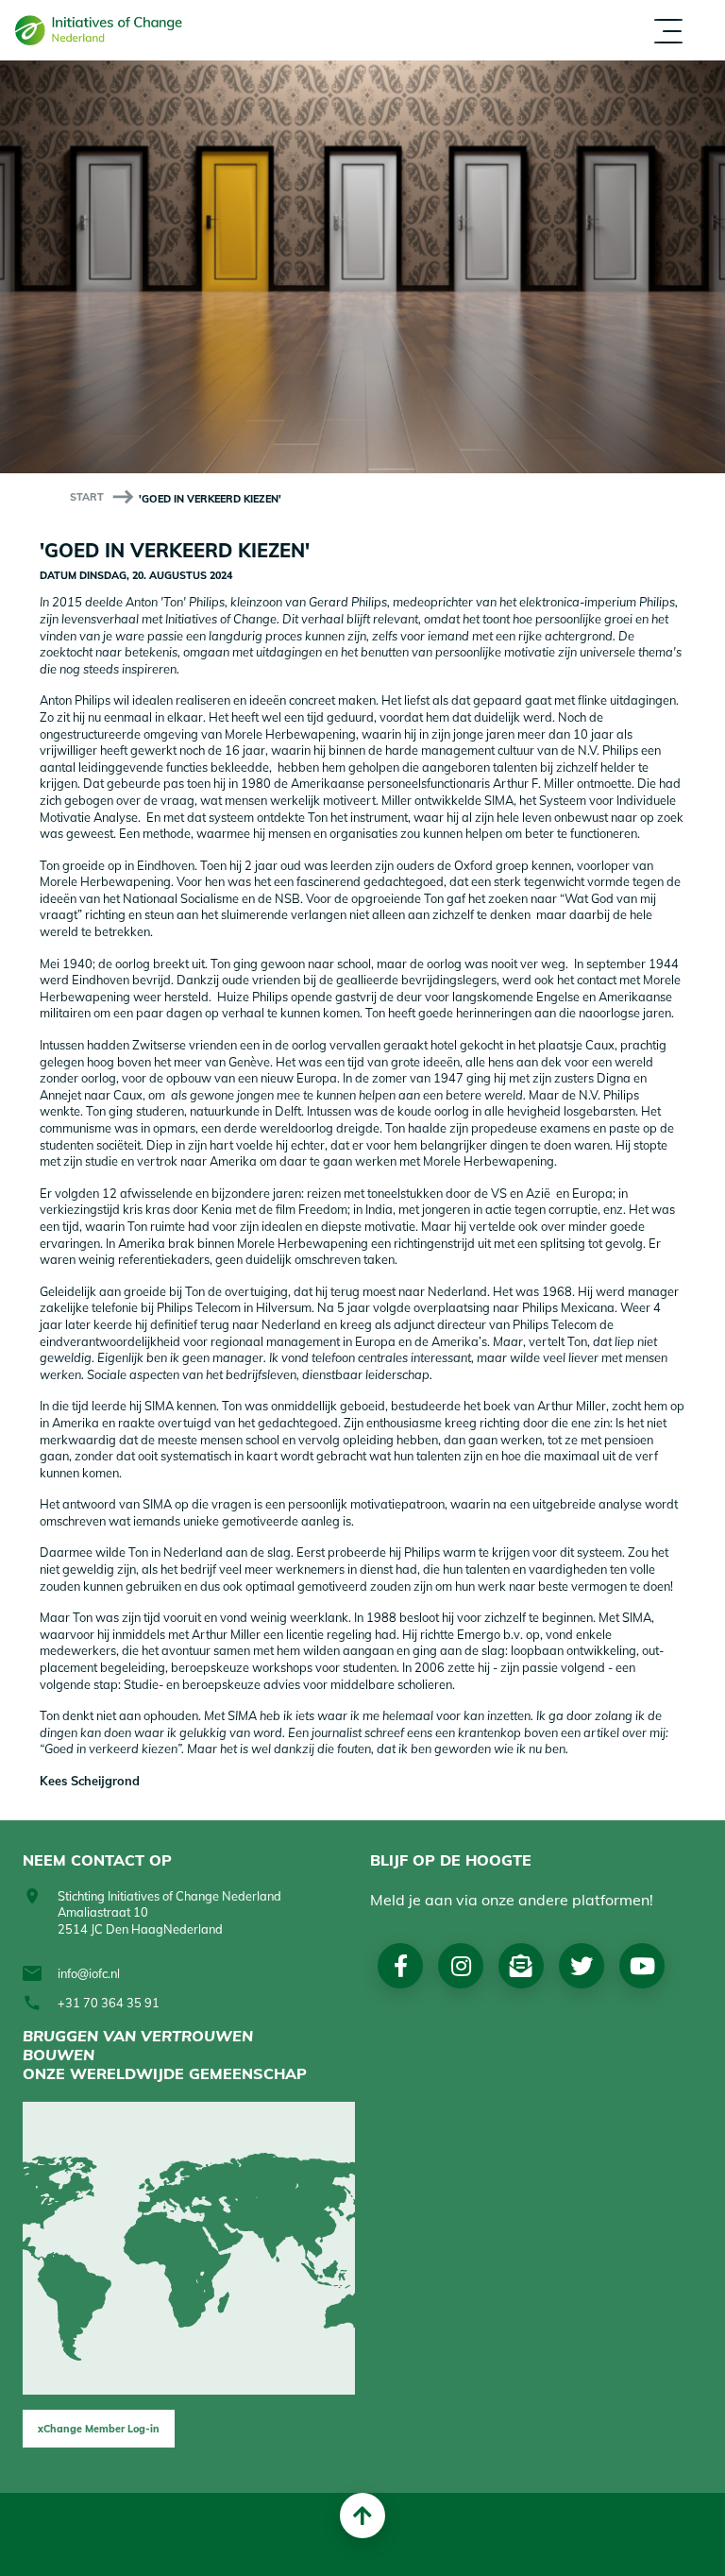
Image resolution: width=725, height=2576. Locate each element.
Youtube (642, 1966)
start (87, 497)
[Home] (105, 30)
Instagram (461, 1966)
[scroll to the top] (362, 2516)
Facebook (401, 1966)
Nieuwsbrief (521, 1966)
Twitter (582, 1966)
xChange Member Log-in (99, 2429)
